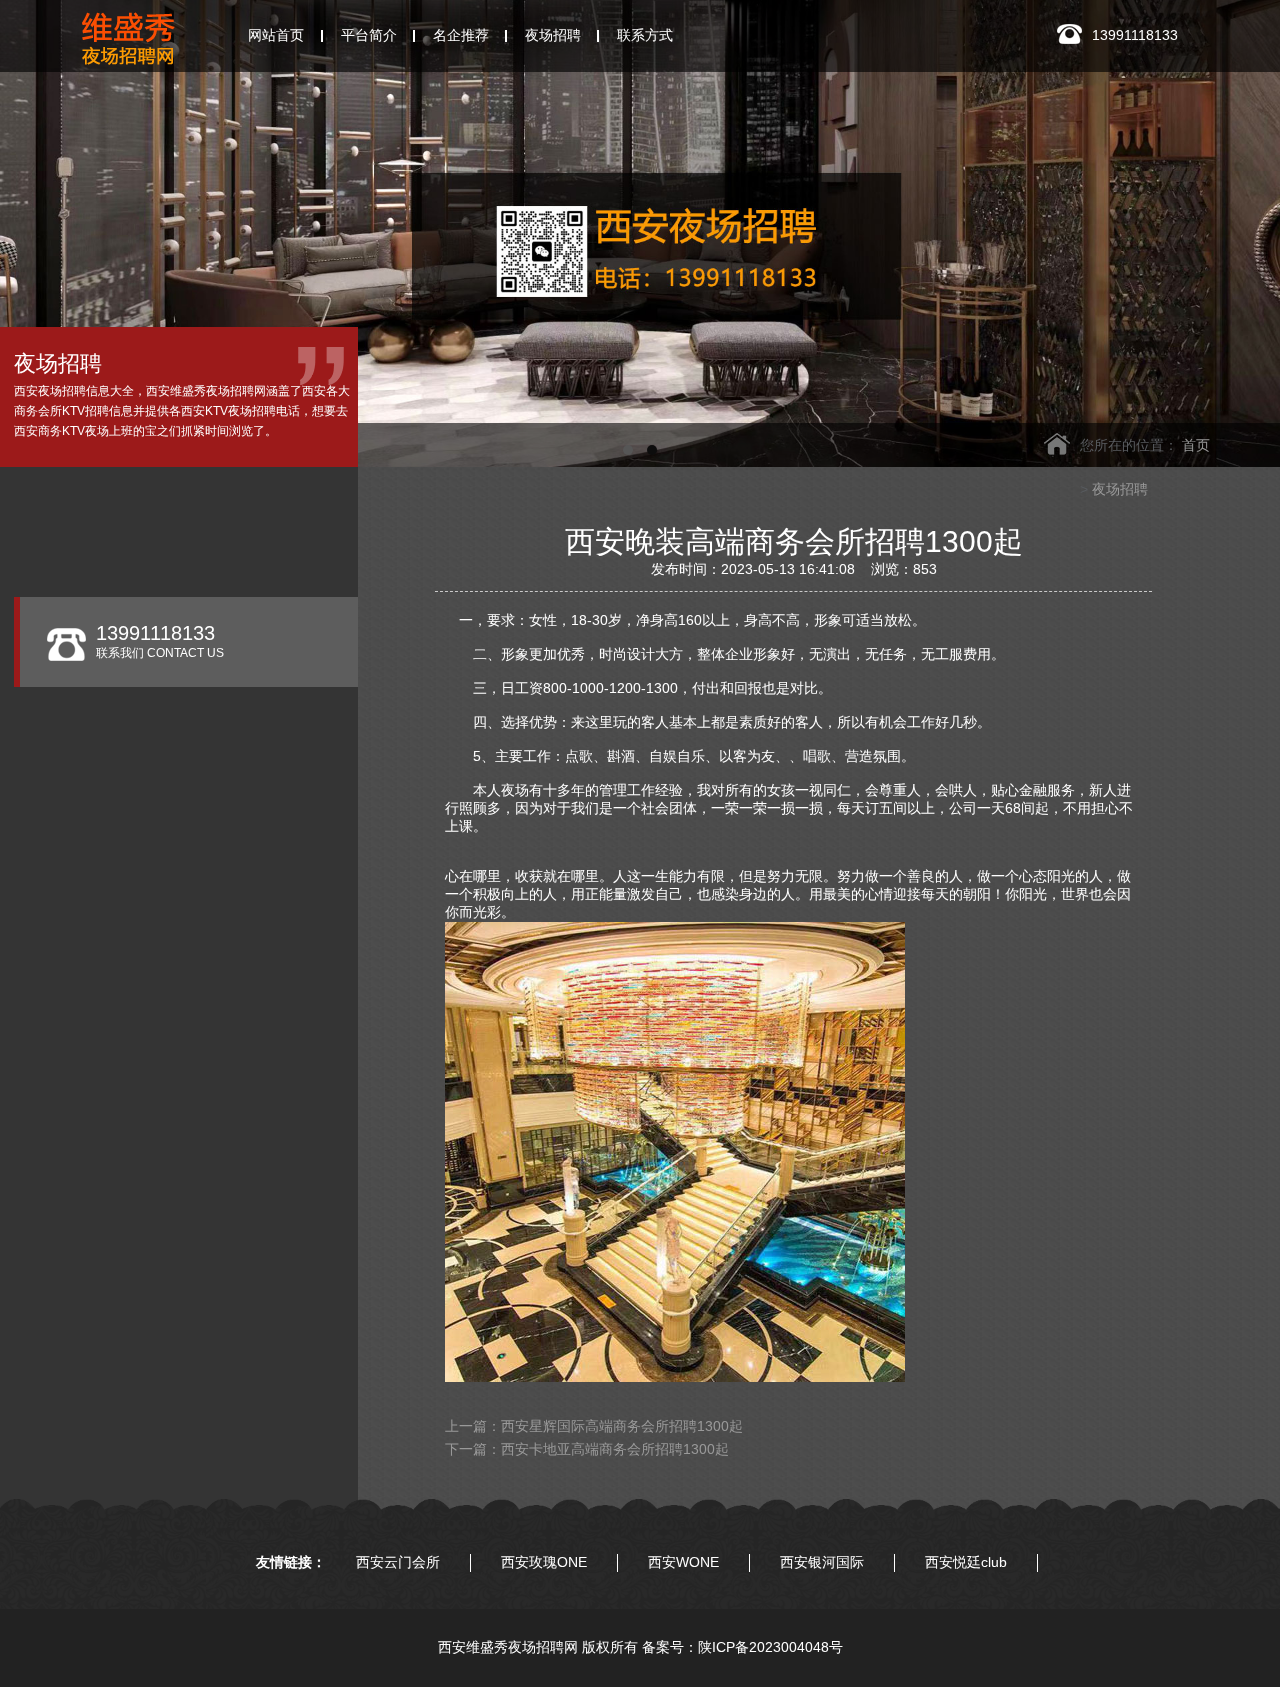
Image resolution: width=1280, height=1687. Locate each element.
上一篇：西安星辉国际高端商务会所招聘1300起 (594, 1426)
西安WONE (683, 1562)
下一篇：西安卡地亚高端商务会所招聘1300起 (587, 1449)
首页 (1196, 445)
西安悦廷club (966, 1562)
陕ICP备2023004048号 (770, 1647)
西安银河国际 (822, 1562)
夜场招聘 (1120, 489)
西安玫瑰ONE (544, 1562)
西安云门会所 (398, 1562)
